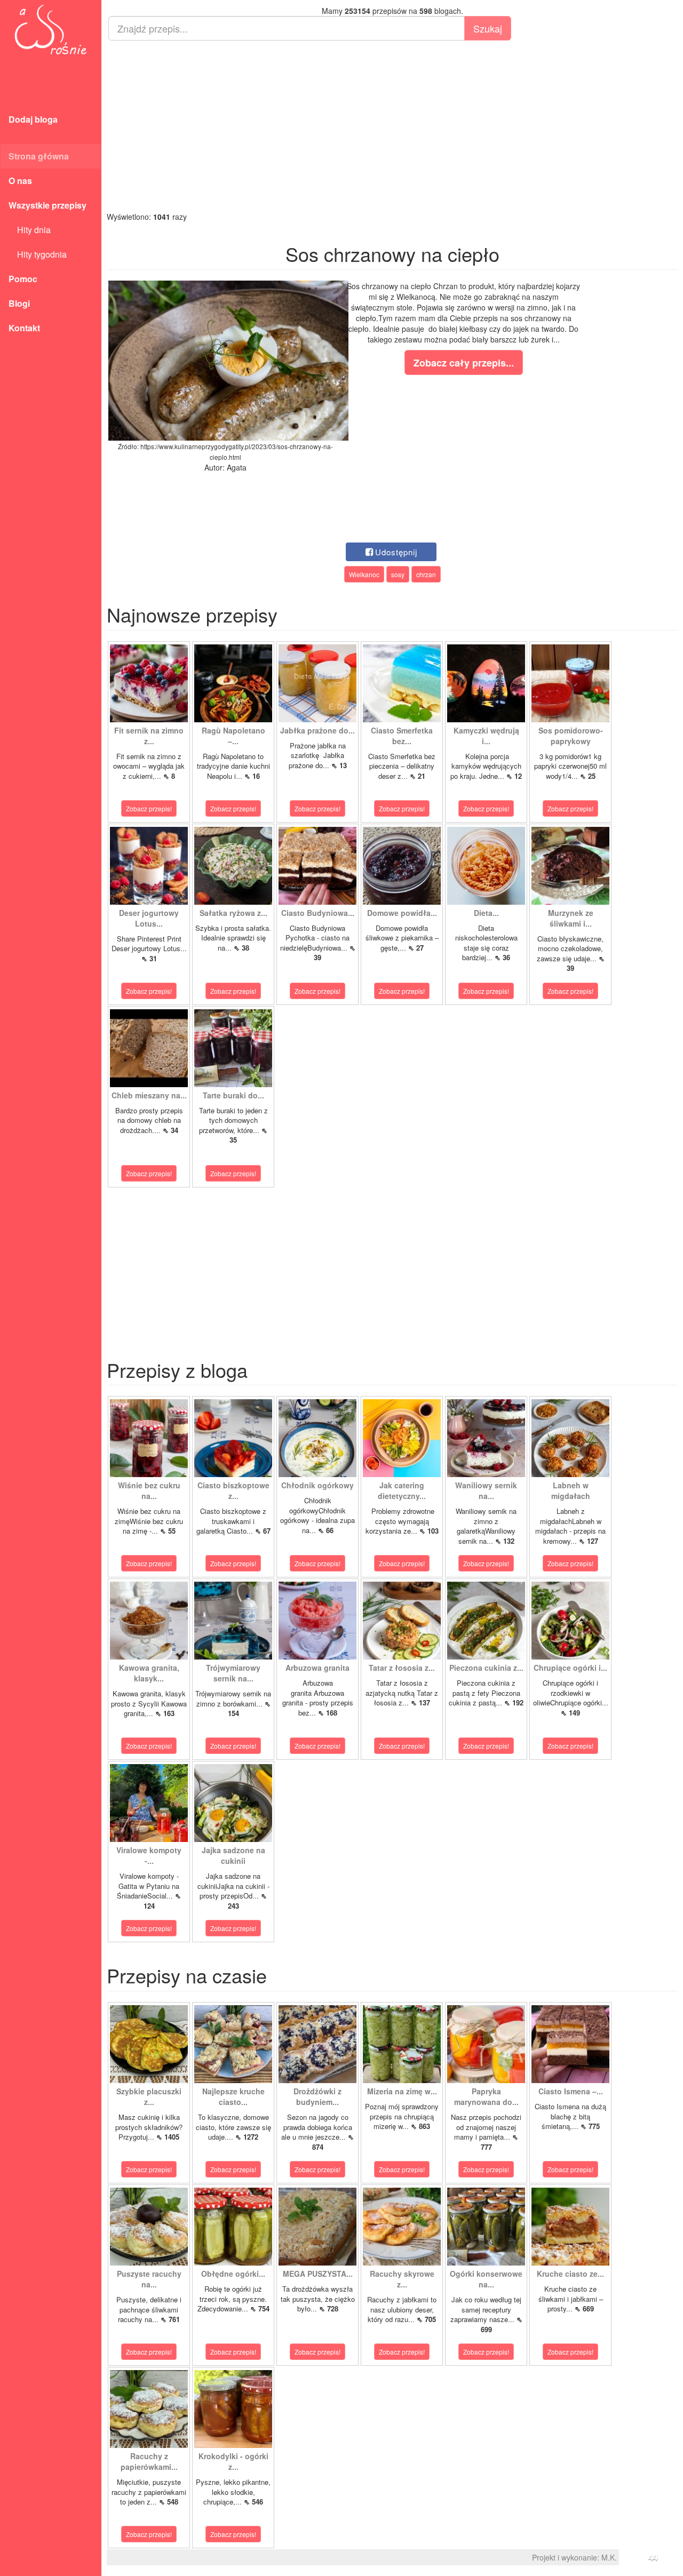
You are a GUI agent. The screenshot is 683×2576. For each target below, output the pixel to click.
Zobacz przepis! (149, 808)
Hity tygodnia (38, 254)
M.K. (609, 2557)
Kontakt (24, 328)
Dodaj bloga (33, 119)
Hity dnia (30, 230)
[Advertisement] (392, 126)
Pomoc (23, 279)
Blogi (19, 303)
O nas (20, 181)
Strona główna (39, 156)
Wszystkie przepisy (47, 205)
